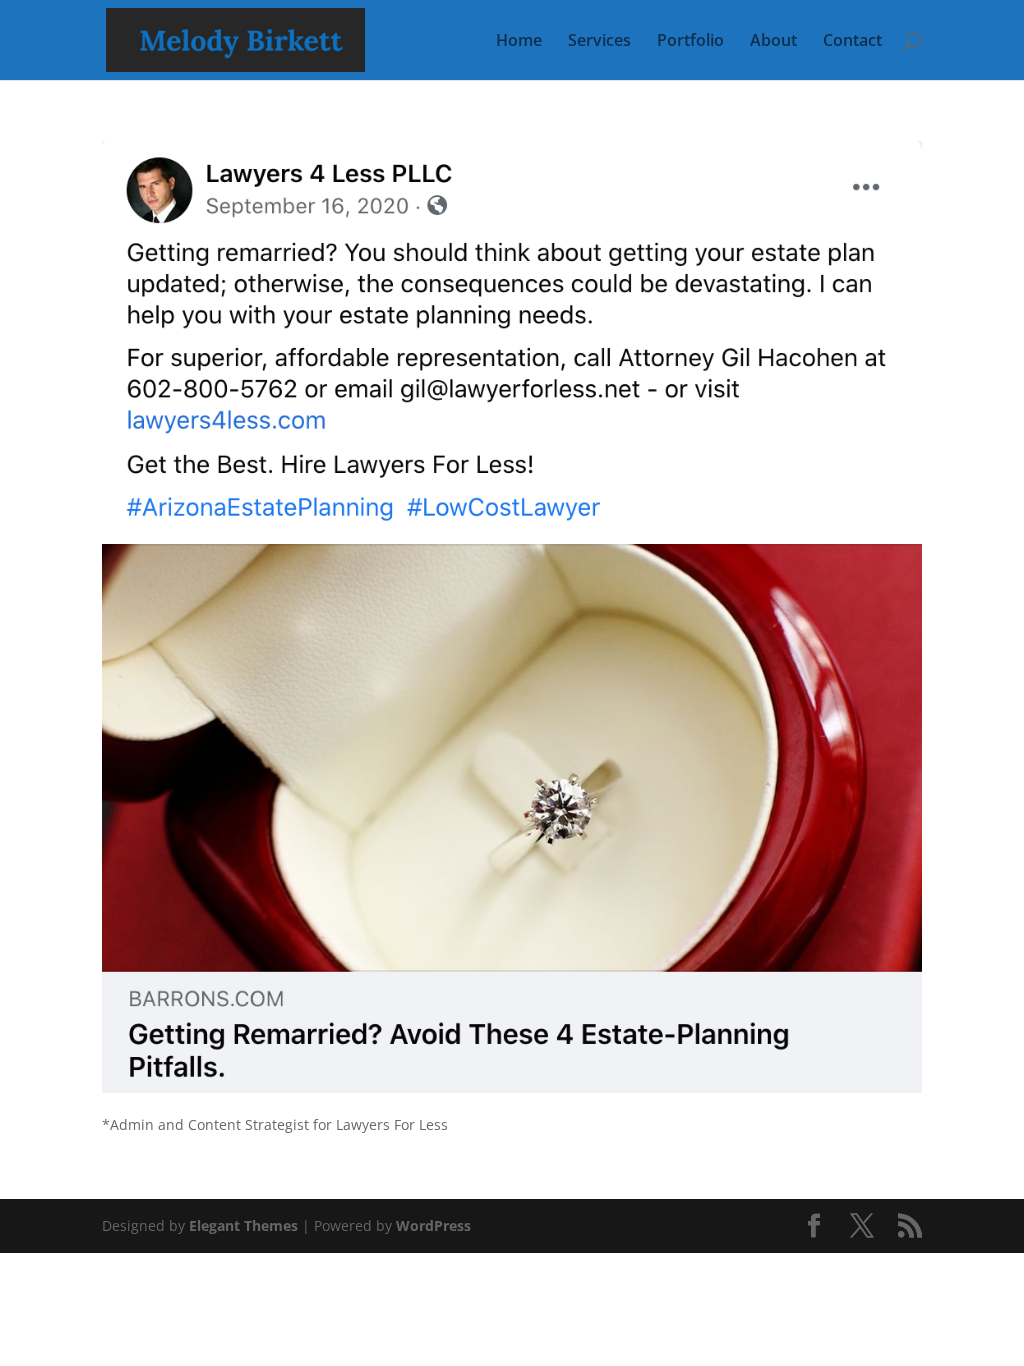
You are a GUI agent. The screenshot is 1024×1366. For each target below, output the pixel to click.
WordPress (433, 1225)
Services (599, 42)
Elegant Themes (243, 1225)
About (773, 42)
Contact (852, 42)
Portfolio (690, 42)
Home (519, 42)
